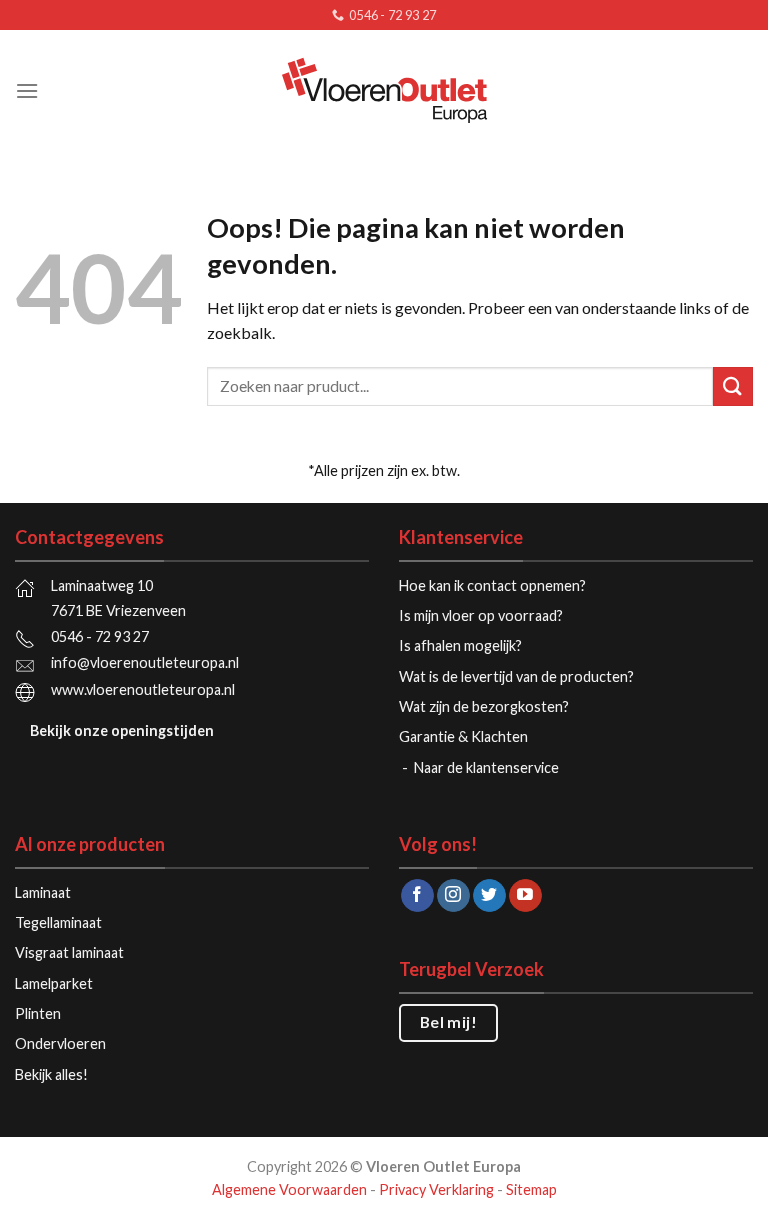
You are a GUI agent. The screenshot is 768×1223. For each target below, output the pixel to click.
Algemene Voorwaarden (289, 1189)
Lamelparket (54, 983)
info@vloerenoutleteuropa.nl (145, 662)
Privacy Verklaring (436, 1189)
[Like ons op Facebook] (417, 896)
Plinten (38, 1013)
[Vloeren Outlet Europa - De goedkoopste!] (384, 90)
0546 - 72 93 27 (100, 636)
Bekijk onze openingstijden (122, 730)
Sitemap (531, 1189)
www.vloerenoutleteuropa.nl (143, 689)
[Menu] (27, 90)
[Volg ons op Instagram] (453, 896)
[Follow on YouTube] (525, 896)
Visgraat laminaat (69, 952)
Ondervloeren (60, 1043)
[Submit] (733, 386)
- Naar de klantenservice (482, 767)
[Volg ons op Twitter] (489, 896)
